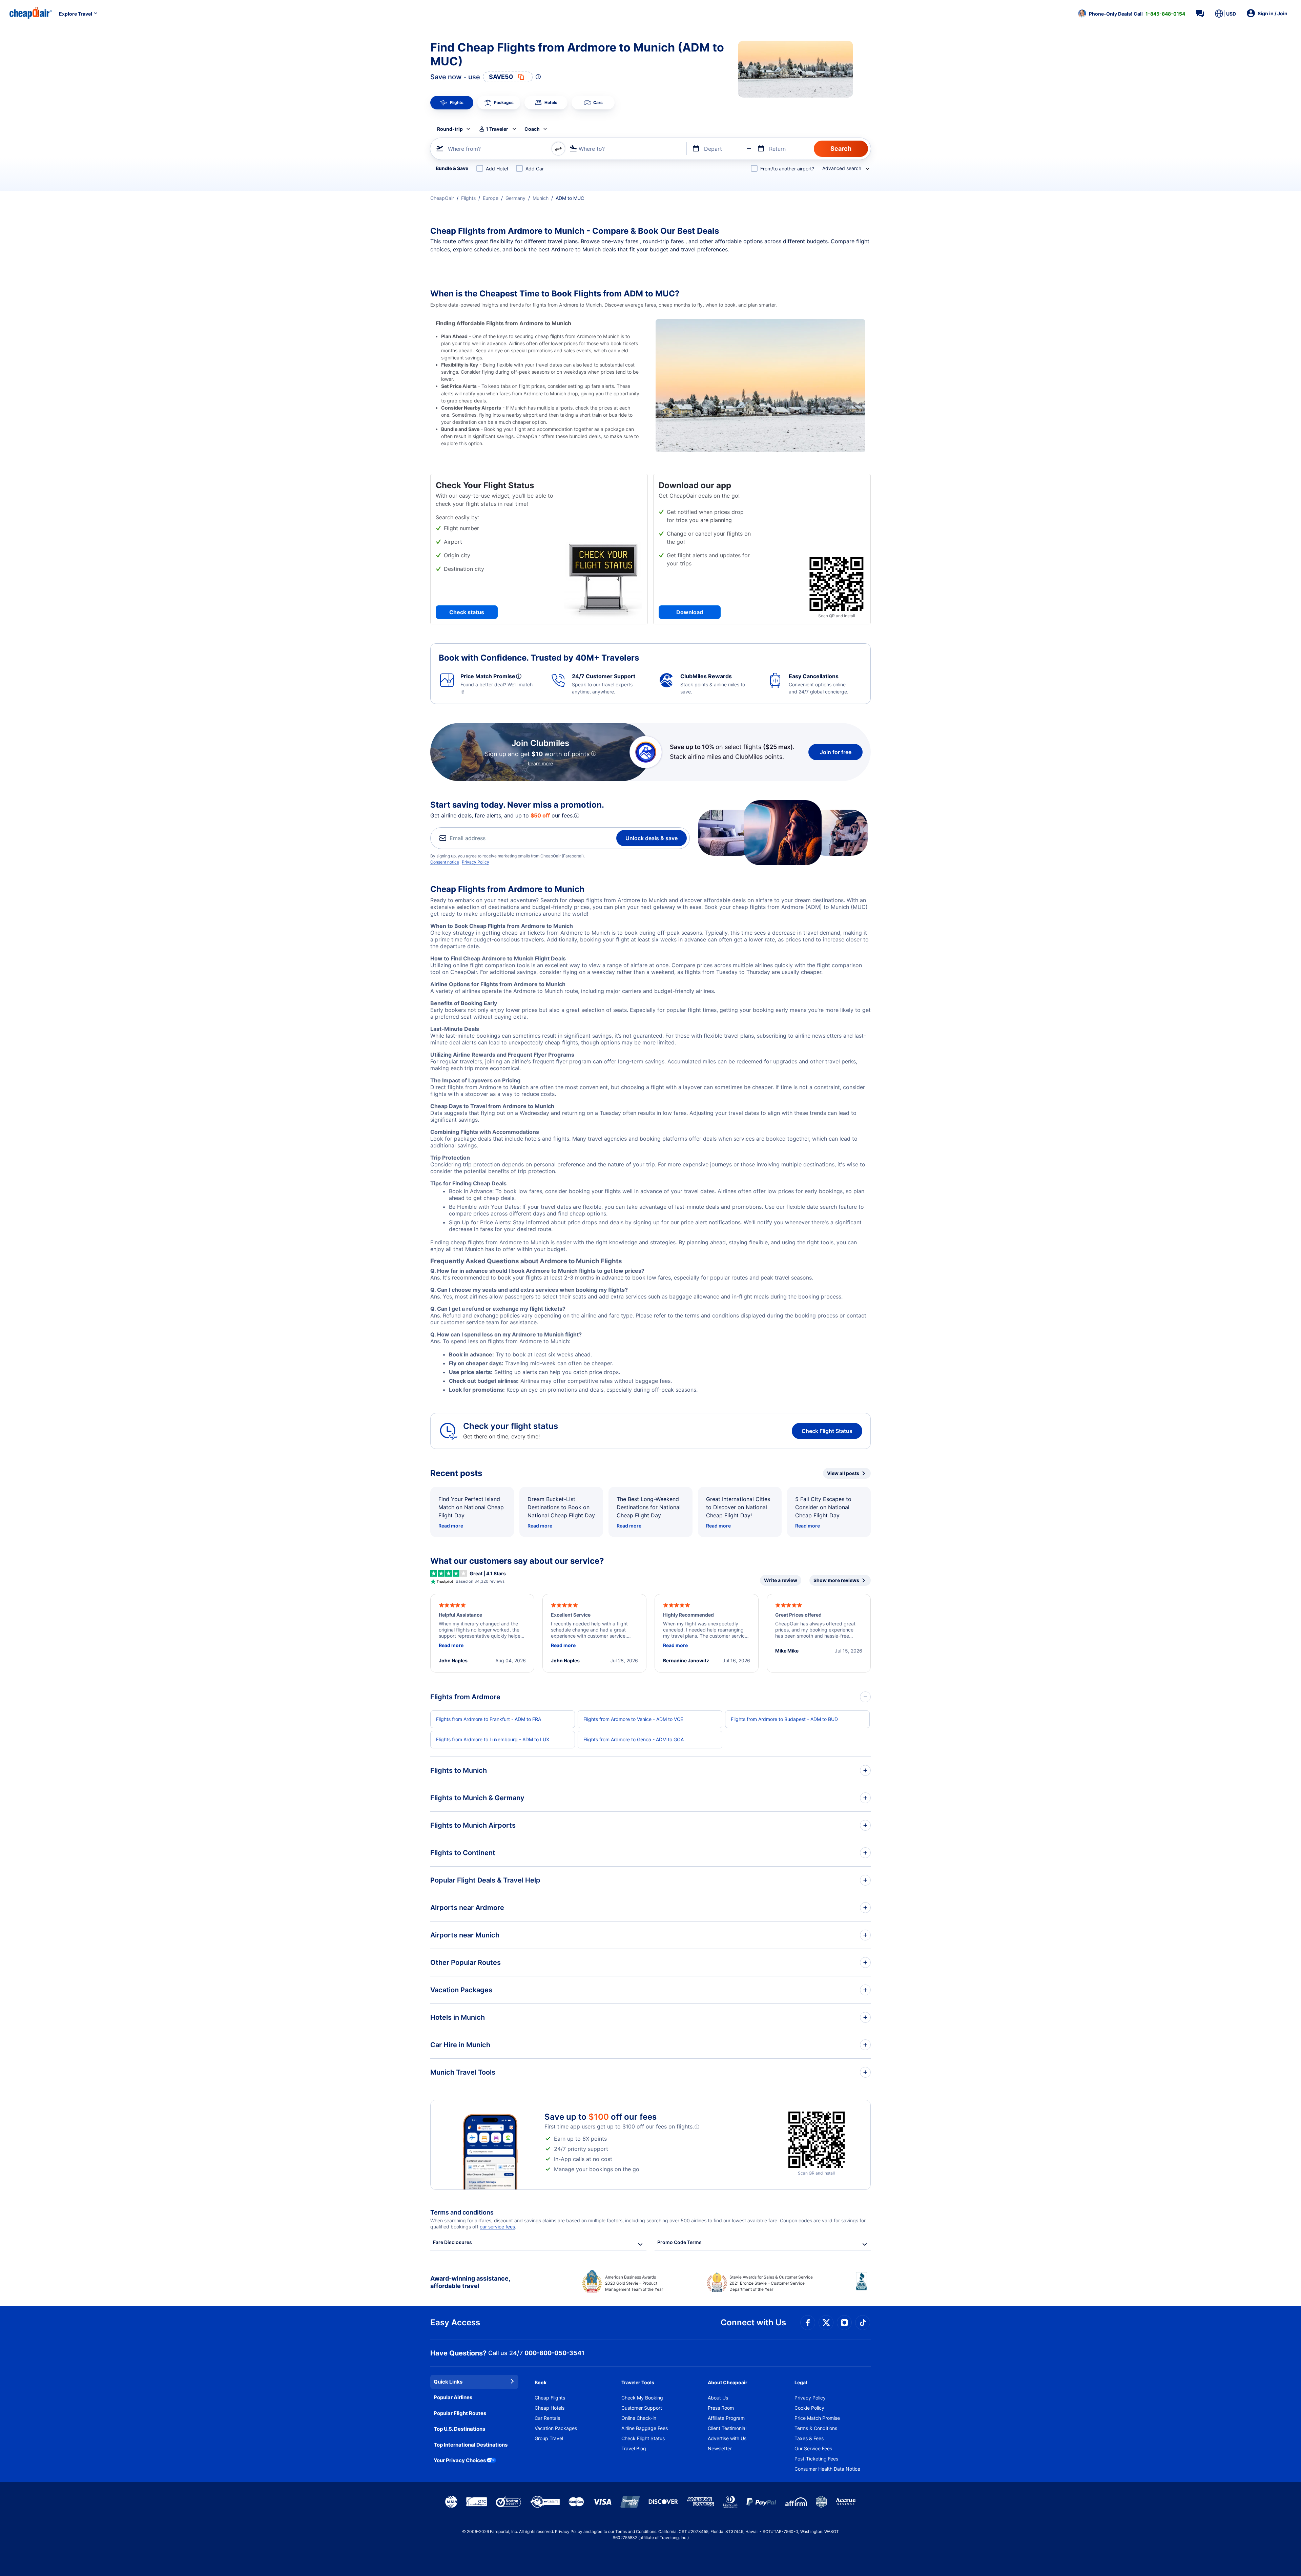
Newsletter (720, 2448)
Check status (467, 612)
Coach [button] (532, 129)
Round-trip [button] (450, 129)
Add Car (535, 169)
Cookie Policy (809, 2408)
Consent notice (445, 862)
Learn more (540, 763)
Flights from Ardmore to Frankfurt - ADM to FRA (489, 1719)
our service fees (497, 2227)
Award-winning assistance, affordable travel (470, 2282)
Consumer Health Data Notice (827, 2469)
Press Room (721, 2408)
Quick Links (448, 2382)
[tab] (452, 103)
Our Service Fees (813, 2448)
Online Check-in (639, 2418)
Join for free (836, 752)
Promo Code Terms (679, 2242)
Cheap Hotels (550, 2408)
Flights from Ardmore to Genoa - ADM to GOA (634, 1739)
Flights (468, 198)
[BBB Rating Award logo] (863, 2286)
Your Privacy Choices (460, 2460)
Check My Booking (642, 2398)
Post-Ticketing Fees (816, 2459)
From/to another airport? (787, 169)
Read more (451, 1526)
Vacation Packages (556, 2428)
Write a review (781, 1580)
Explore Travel (76, 14)
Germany (515, 198)
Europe (491, 198)
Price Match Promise (817, 2418)
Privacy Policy (476, 862)
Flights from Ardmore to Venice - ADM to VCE (633, 1719)
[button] (1132, 14)
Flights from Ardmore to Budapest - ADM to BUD (784, 1719)
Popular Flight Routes (460, 2413)
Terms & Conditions (816, 2428)
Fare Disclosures (452, 2242)
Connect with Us (753, 2322)
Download (690, 612)
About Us (718, 2398)
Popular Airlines (453, 2397)
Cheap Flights (550, 2398)
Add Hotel (497, 169)
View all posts (843, 1473)
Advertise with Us (727, 2438)
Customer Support (642, 2408)
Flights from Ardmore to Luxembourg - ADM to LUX (493, 1739)
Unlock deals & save (652, 838)
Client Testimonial (727, 2428)
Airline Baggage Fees (645, 2428)
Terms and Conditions (636, 2531)
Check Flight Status (827, 1431)
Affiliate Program (726, 2418)
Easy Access (455, 2322)
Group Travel (549, 2438)
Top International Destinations (471, 2445)
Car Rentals (547, 2418)
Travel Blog (634, 2448)
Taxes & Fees (809, 2438)
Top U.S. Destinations (459, 2429)
